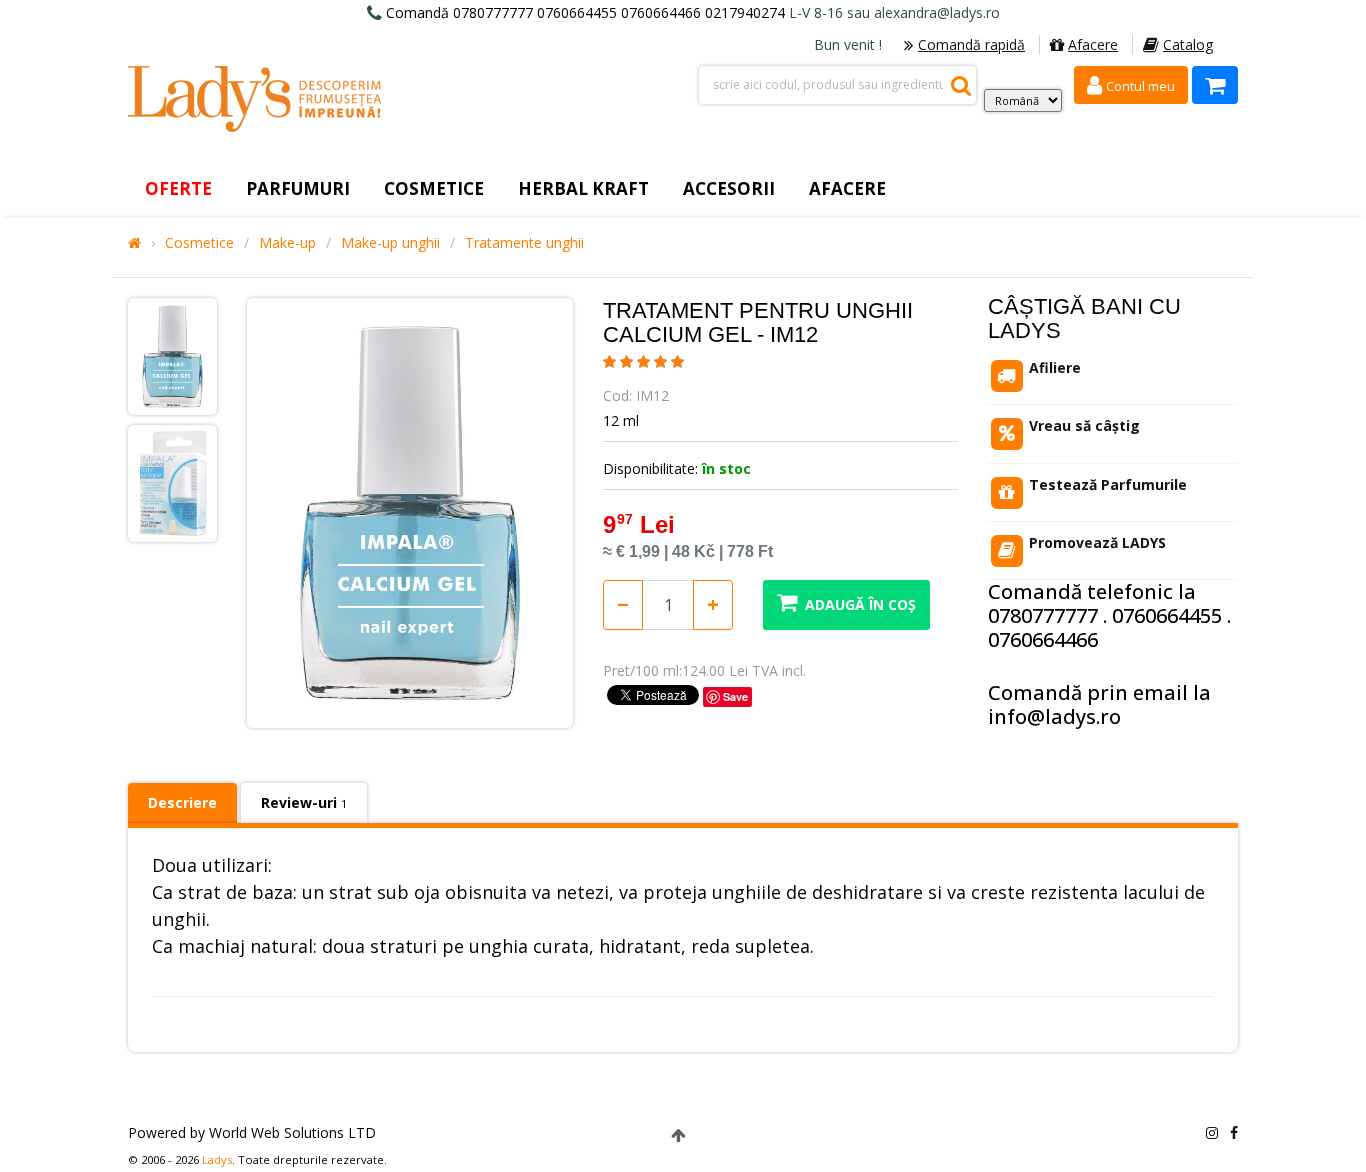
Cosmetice (199, 243)
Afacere (1093, 44)
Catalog (1188, 44)
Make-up (287, 243)
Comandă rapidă (971, 44)
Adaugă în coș (860, 604)
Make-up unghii (390, 243)
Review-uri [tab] (304, 802)
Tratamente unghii (524, 243)
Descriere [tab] (182, 802)
